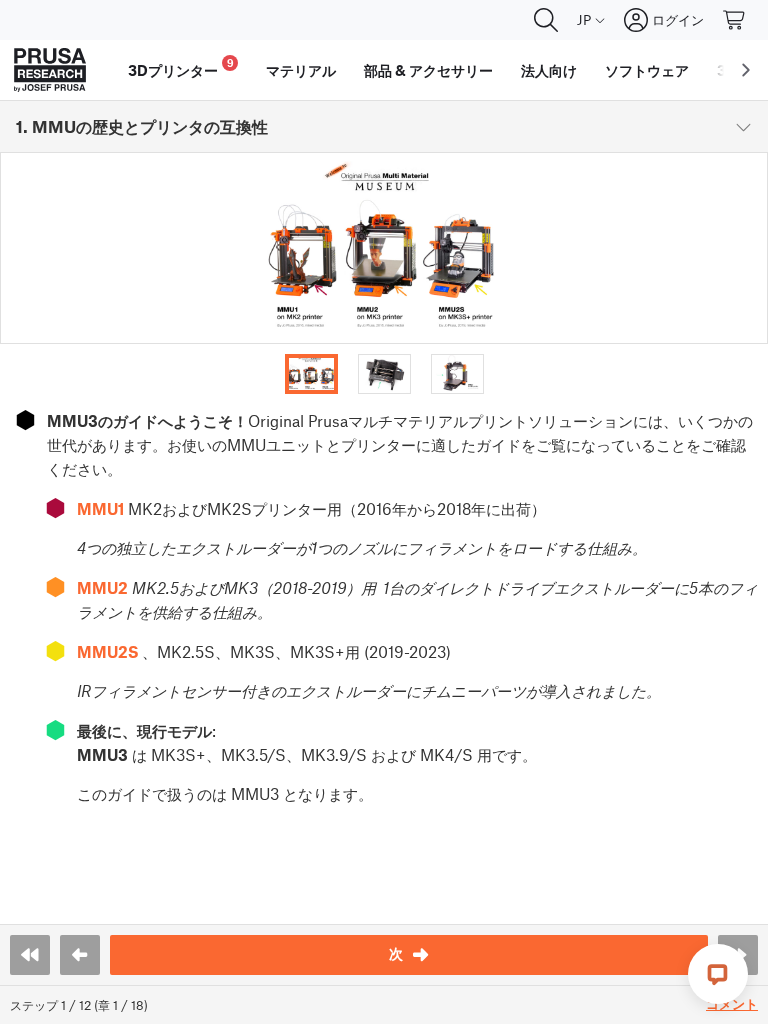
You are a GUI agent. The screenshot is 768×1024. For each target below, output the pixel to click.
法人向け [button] (549, 70)
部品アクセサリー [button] (428, 70)
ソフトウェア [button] (647, 70)
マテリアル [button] (301, 70)
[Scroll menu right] (746, 70)
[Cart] (735, 20)
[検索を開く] (546, 20)
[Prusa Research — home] (50, 70)
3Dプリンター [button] (181, 67)
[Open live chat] (718, 974)
